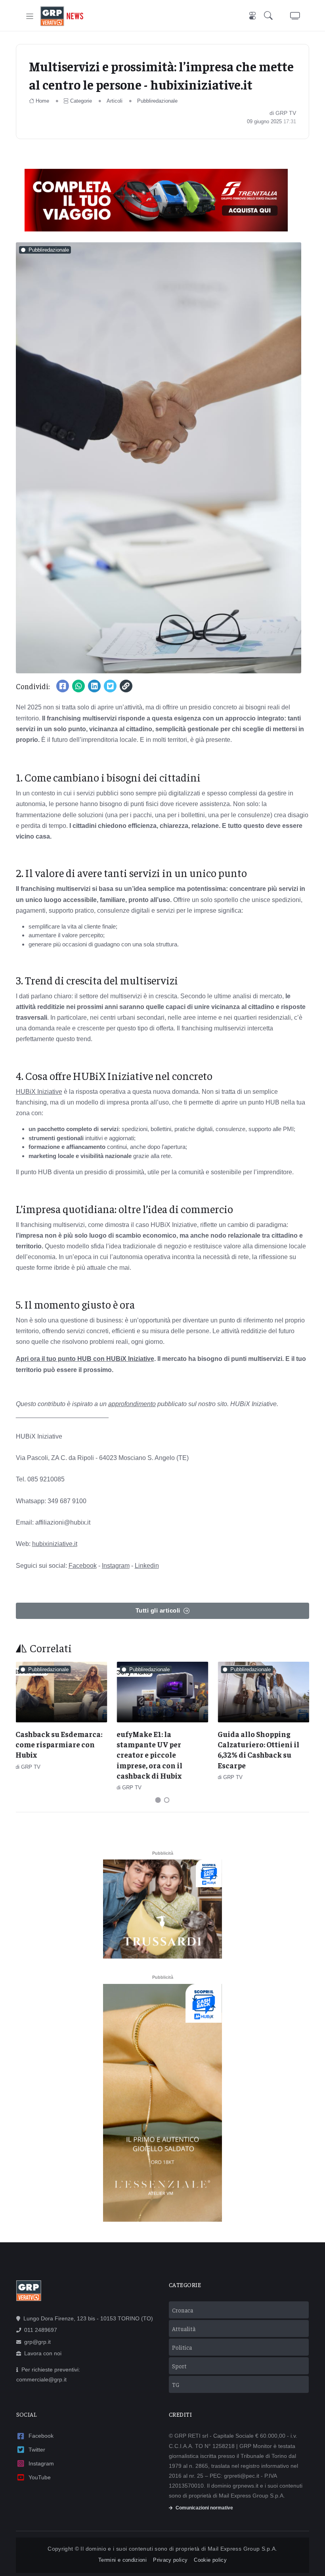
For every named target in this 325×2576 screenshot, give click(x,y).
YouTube (40, 2477)
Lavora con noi (43, 2353)
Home (42, 101)
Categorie (81, 101)
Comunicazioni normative (204, 2508)
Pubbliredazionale (157, 101)
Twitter (37, 2450)
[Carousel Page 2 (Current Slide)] (167, 1800)
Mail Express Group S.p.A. (243, 2549)
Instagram (116, 1566)
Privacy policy (170, 2560)
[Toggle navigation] (30, 16)
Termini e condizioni (122, 2560)
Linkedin (147, 1566)
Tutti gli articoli (158, 1610)
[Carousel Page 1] (158, 1800)
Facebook (83, 1566)
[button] (270, 16)
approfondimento (132, 1404)
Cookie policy (210, 2560)
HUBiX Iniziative (39, 1092)
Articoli (115, 101)
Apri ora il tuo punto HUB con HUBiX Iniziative (85, 1359)
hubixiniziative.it (55, 1544)
